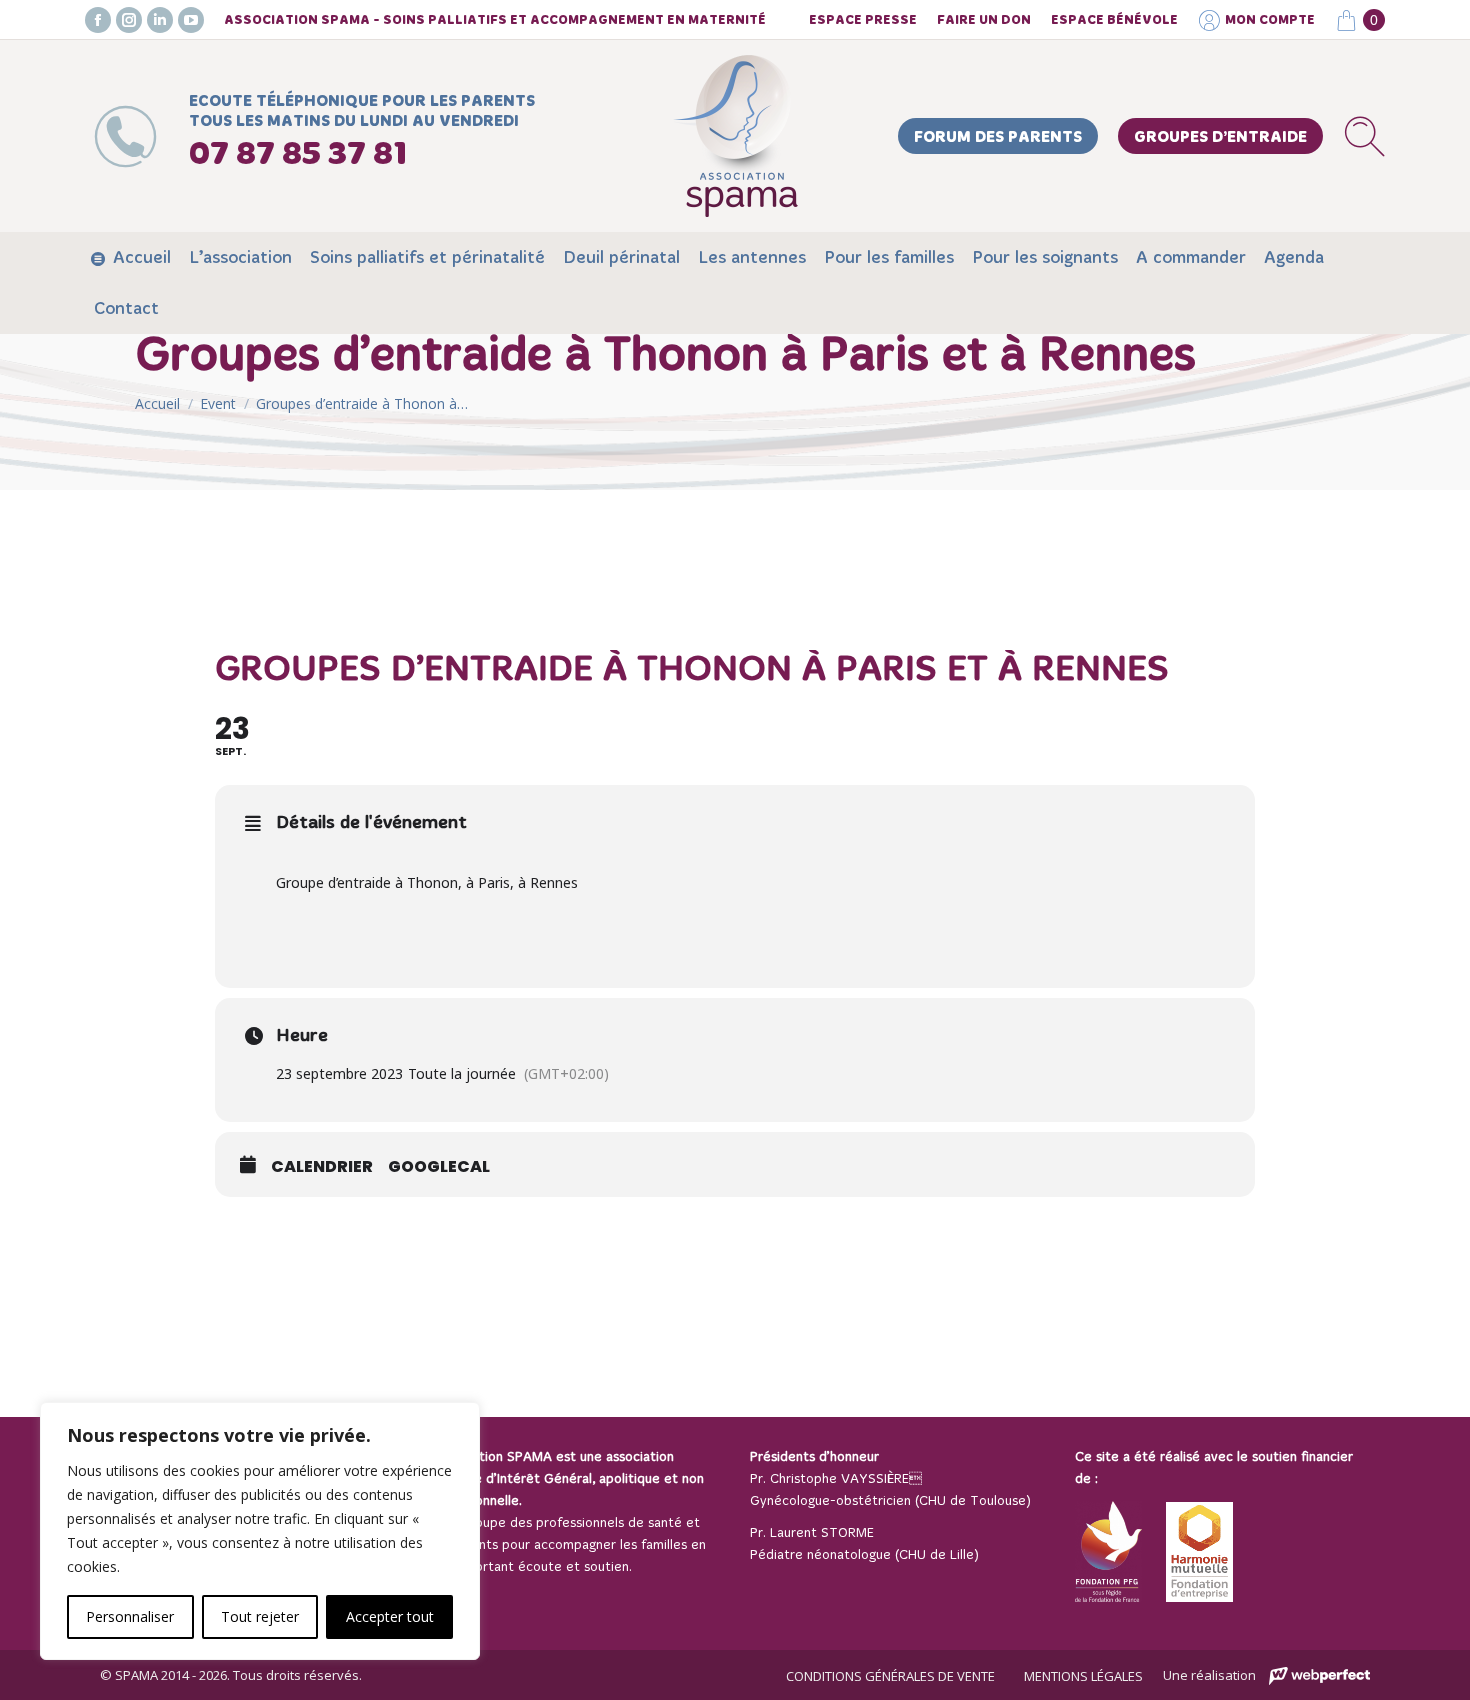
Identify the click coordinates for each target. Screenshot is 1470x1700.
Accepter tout (390, 1616)
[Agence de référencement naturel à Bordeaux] (1319, 1676)
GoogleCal (439, 1167)
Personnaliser (130, 1616)
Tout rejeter (260, 1616)
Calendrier (322, 1167)
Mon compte (1270, 20)
